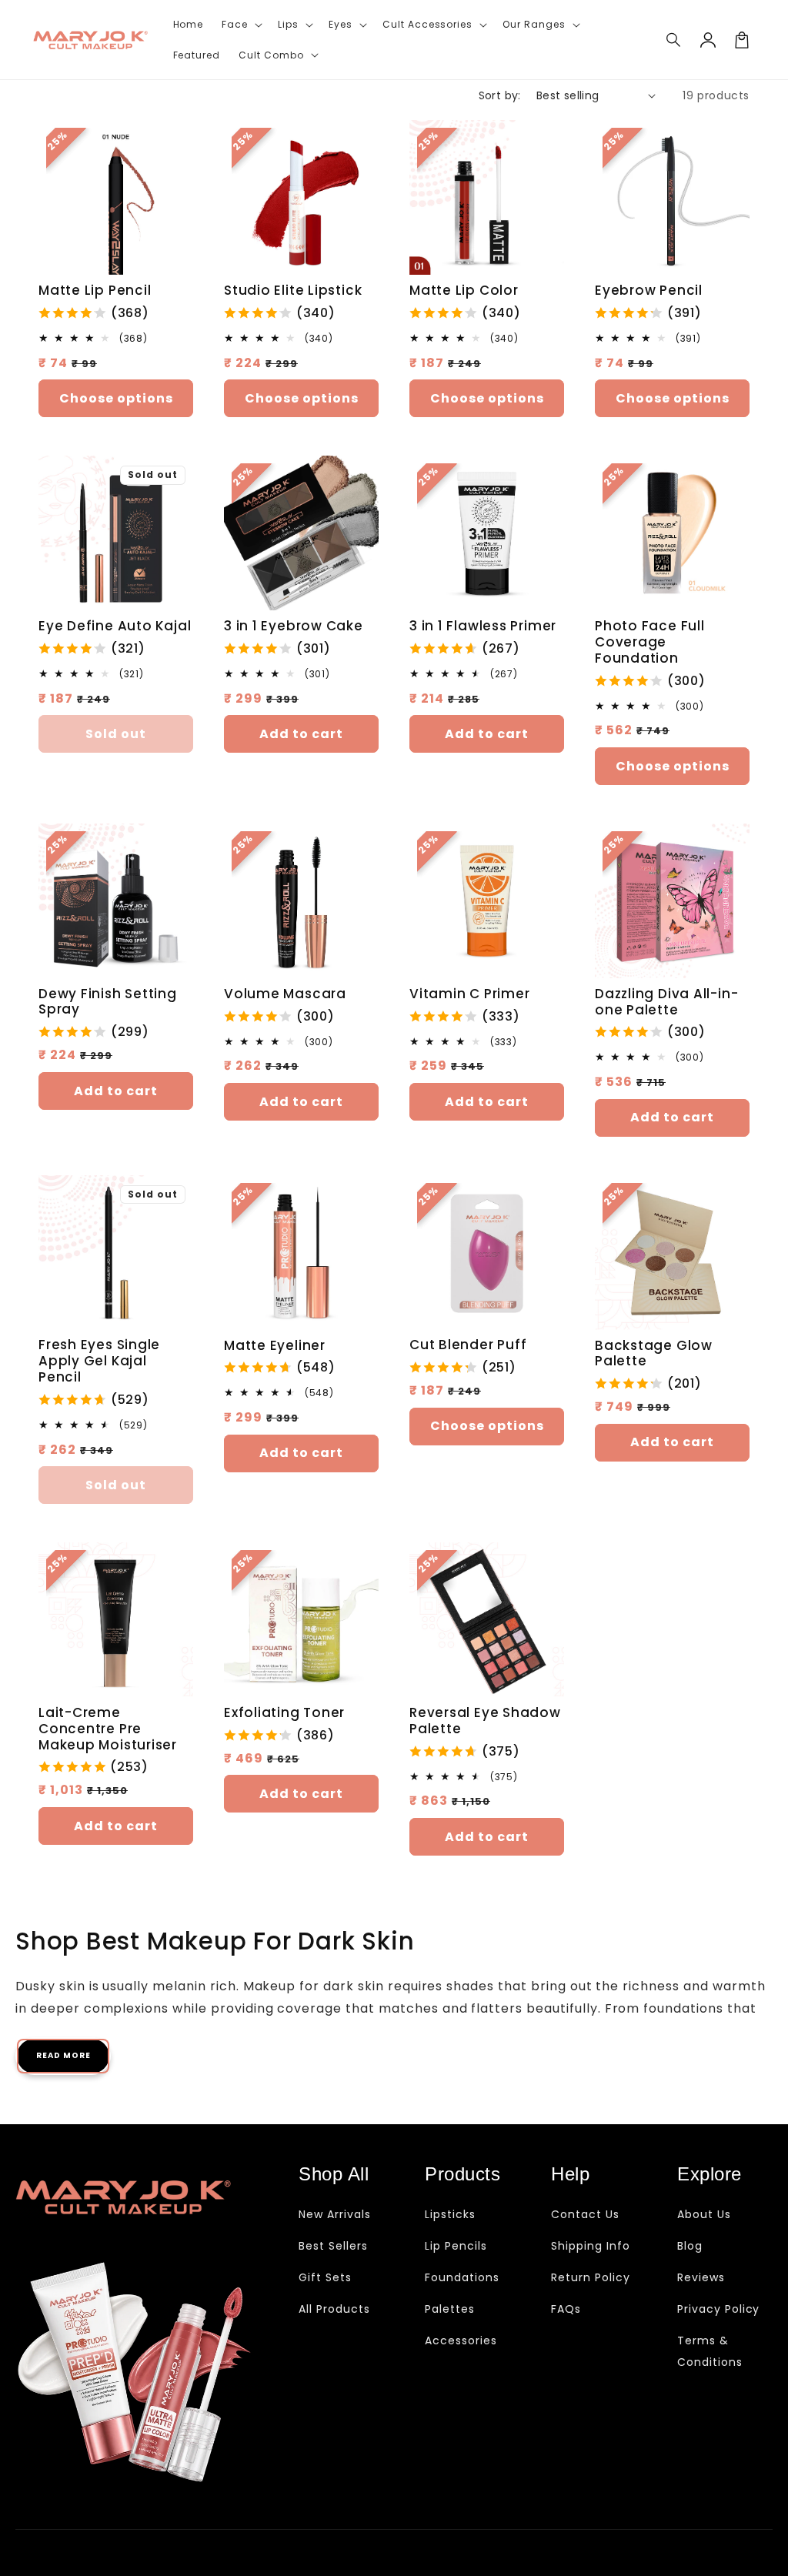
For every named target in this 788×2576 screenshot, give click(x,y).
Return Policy (590, 2277)
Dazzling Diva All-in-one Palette (666, 1002)
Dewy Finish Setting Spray (108, 1002)
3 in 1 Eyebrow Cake (294, 626)
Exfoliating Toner (284, 1713)
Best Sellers (333, 2246)
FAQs (566, 2309)
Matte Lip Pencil (95, 291)
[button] (674, 40)
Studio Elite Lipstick (293, 291)
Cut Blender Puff (468, 1345)
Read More (63, 2055)
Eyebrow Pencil (649, 291)
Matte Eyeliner (275, 1346)
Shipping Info (590, 2246)
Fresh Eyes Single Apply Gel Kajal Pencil (99, 1361)
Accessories (461, 2340)
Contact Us (585, 2214)
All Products (334, 2309)
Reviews (701, 2277)
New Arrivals (335, 2214)
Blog (690, 2246)
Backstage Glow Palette (654, 1354)
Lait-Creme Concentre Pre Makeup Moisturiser (108, 1729)
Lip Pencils (456, 2246)
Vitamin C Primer (469, 994)
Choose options (116, 398)
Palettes (450, 2309)
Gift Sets (325, 2277)
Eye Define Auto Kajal (115, 626)
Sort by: (500, 95)
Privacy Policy (718, 2309)
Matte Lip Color (464, 291)
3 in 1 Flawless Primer (483, 626)
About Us (704, 2214)
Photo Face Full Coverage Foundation (650, 642)
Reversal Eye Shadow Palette (485, 1721)
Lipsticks (450, 2214)
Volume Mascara (285, 994)
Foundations (462, 2277)
